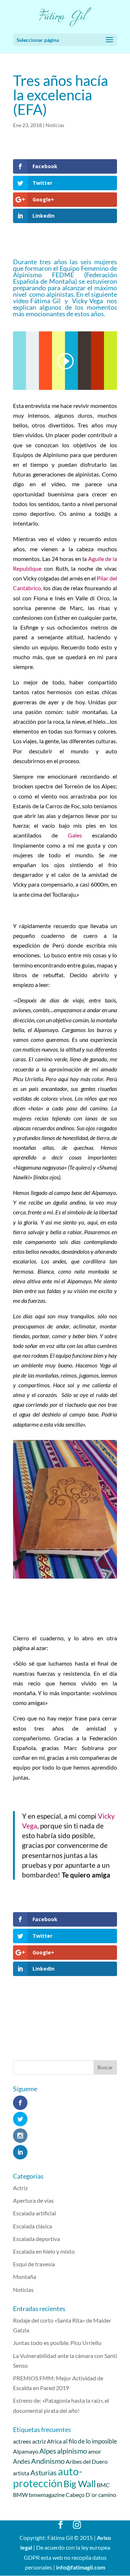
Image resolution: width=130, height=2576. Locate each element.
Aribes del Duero (87, 2461)
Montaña (25, 2277)
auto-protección (48, 2477)
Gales (80, 835)
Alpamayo (26, 2451)
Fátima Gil (46, 301)
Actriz (20, 2188)
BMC (103, 2485)
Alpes (48, 2451)
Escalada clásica (32, 2226)
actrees (22, 2441)
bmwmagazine (47, 2495)
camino (107, 2495)
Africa (54, 2441)
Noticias (55, 125)
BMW (20, 2495)
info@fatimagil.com (81, 2567)
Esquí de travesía (34, 2264)
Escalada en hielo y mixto (44, 2251)
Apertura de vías (33, 2200)
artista (21, 2473)
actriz (39, 2441)
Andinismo (48, 2461)
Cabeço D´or (81, 2495)
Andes (21, 2461)
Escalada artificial (34, 2213)
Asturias (44, 2472)
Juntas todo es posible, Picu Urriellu (57, 2343)
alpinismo (72, 2451)
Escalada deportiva (36, 2239)
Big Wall (80, 2484)
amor (95, 2451)
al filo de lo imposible (90, 2441)
